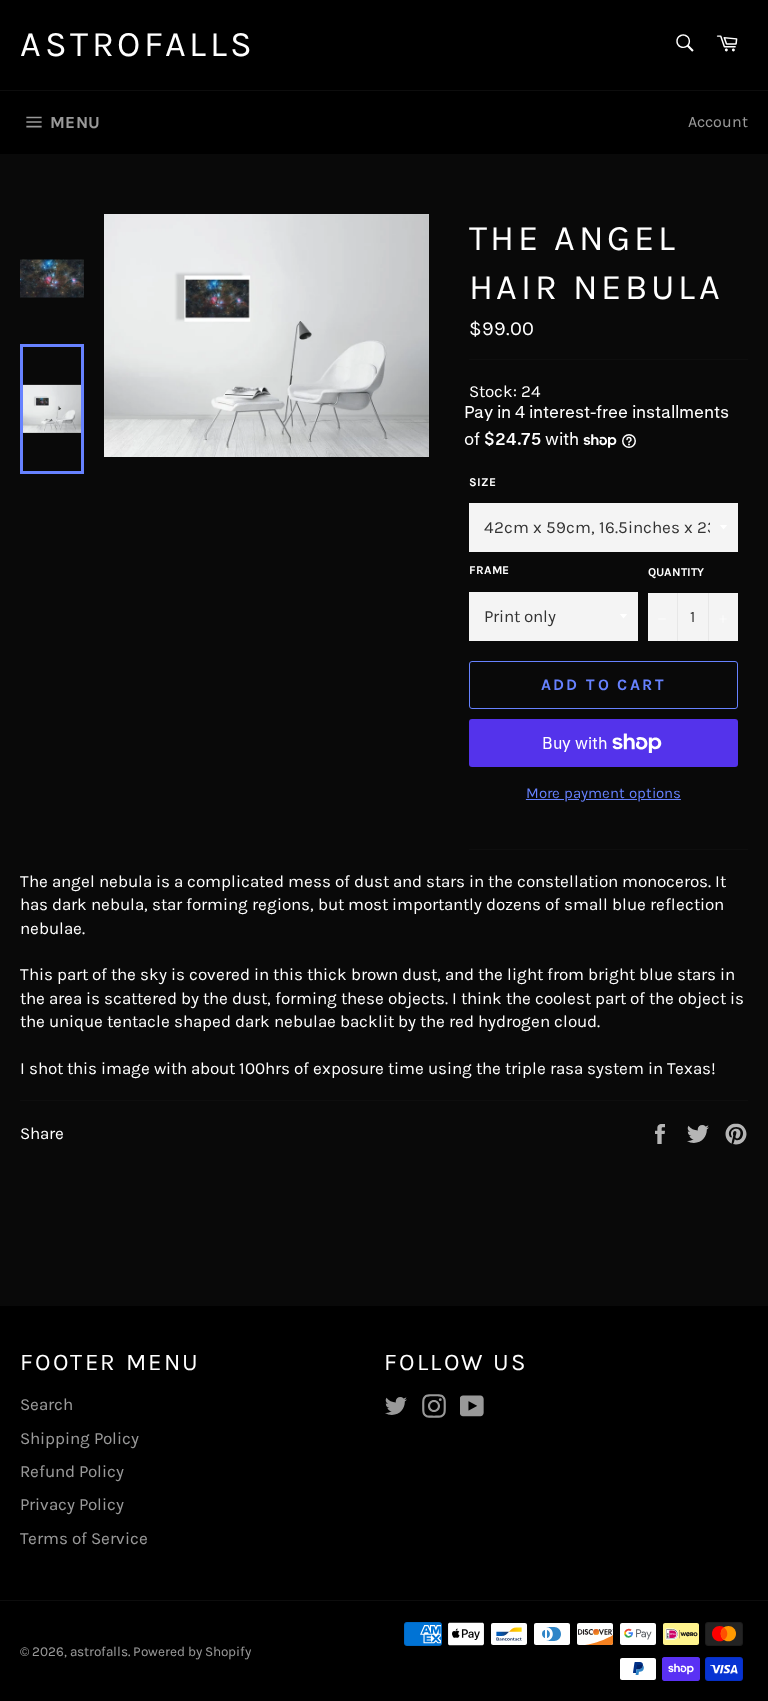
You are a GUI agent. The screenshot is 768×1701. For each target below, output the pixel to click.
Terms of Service (84, 1538)
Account (718, 121)
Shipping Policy (79, 1438)
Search (46, 1404)
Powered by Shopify (192, 1651)
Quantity (676, 572)
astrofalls (138, 44)
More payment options (603, 793)
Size (482, 482)
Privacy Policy (72, 1504)
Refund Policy (72, 1471)
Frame (489, 570)
